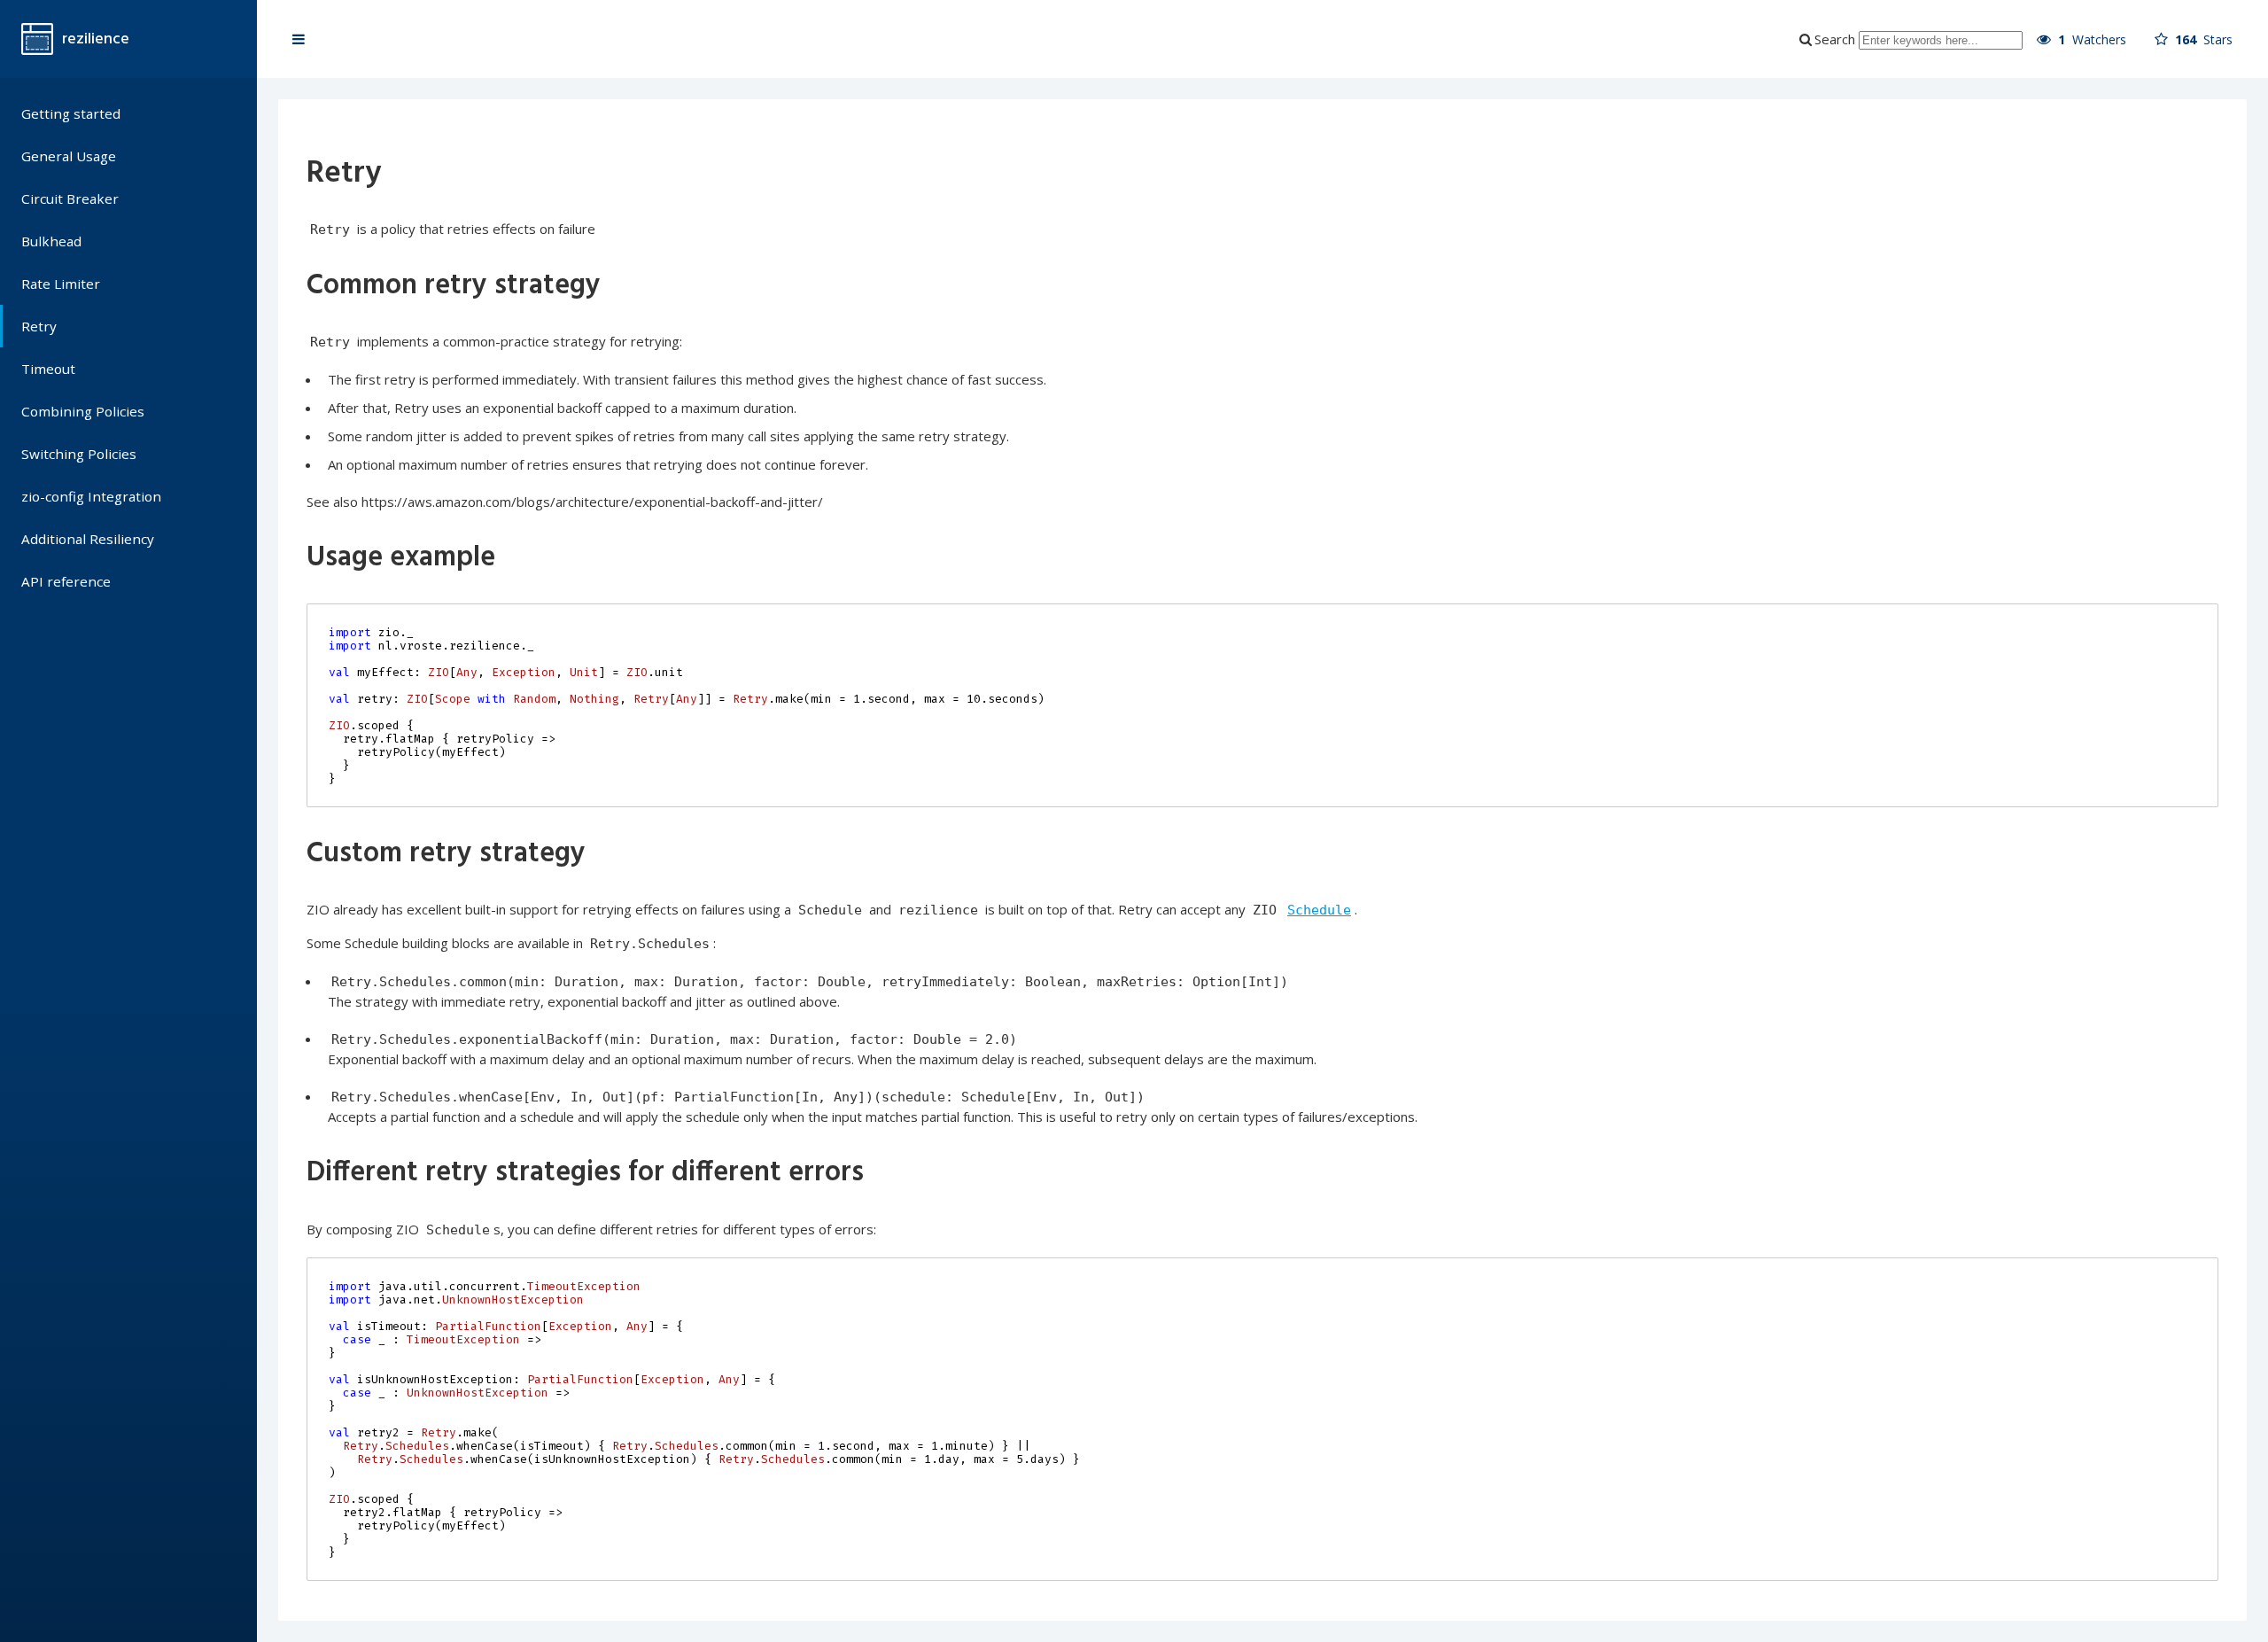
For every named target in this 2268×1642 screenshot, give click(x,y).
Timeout (48, 369)
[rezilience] (37, 39)
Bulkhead (51, 241)
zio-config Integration (91, 496)
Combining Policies (83, 411)
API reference (66, 581)
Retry (39, 326)
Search (1835, 39)
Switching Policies (79, 454)
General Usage (69, 156)
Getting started (71, 113)
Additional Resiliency (88, 539)
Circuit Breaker (70, 198)
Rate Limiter (61, 284)
